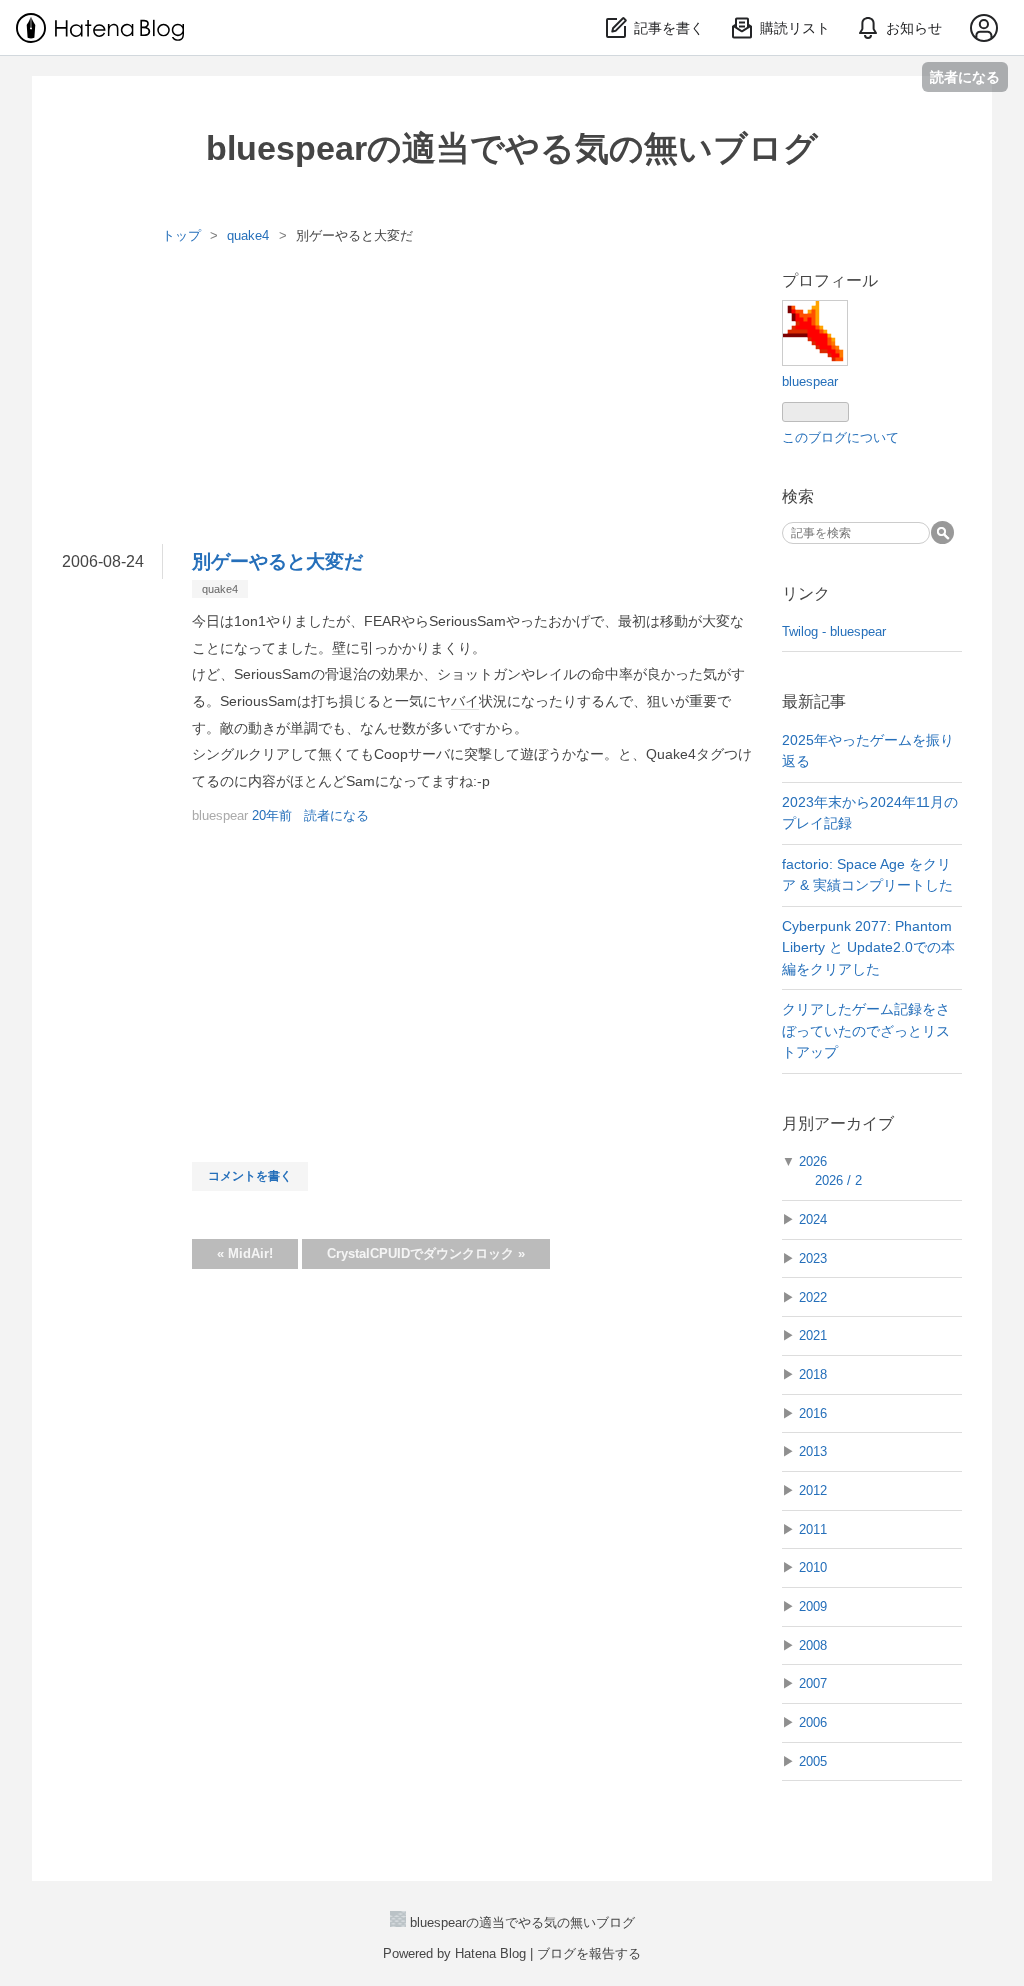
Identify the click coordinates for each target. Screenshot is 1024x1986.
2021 (813, 1335)
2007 (813, 1683)
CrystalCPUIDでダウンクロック (426, 1253)
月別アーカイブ (838, 1123)
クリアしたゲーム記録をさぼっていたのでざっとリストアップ (866, 1030)
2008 (813, 1645)
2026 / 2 (838, 1180)
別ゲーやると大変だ (277, 561)
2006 (813, 1722)
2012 (813, 1490)
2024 (813, 1219)
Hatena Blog (490, 1953)
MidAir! (245, 1253)
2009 (813, 1606)
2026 (813, 1161)
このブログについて (840, 437)
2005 (813, 1761)
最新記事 (814, 701)
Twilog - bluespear (834, 631)
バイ (465, 701)
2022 (813, 1297)
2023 (813, 1258)
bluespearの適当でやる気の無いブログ (512, 148)
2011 (813, 1529)
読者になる (965, 76)
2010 (813, 1567)
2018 (813, 1374)
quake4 (220, 589)
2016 (813, 1413)
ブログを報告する (589, 1953)
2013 (813, 1451)
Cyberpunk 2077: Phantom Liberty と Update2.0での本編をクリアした (868, 947)
